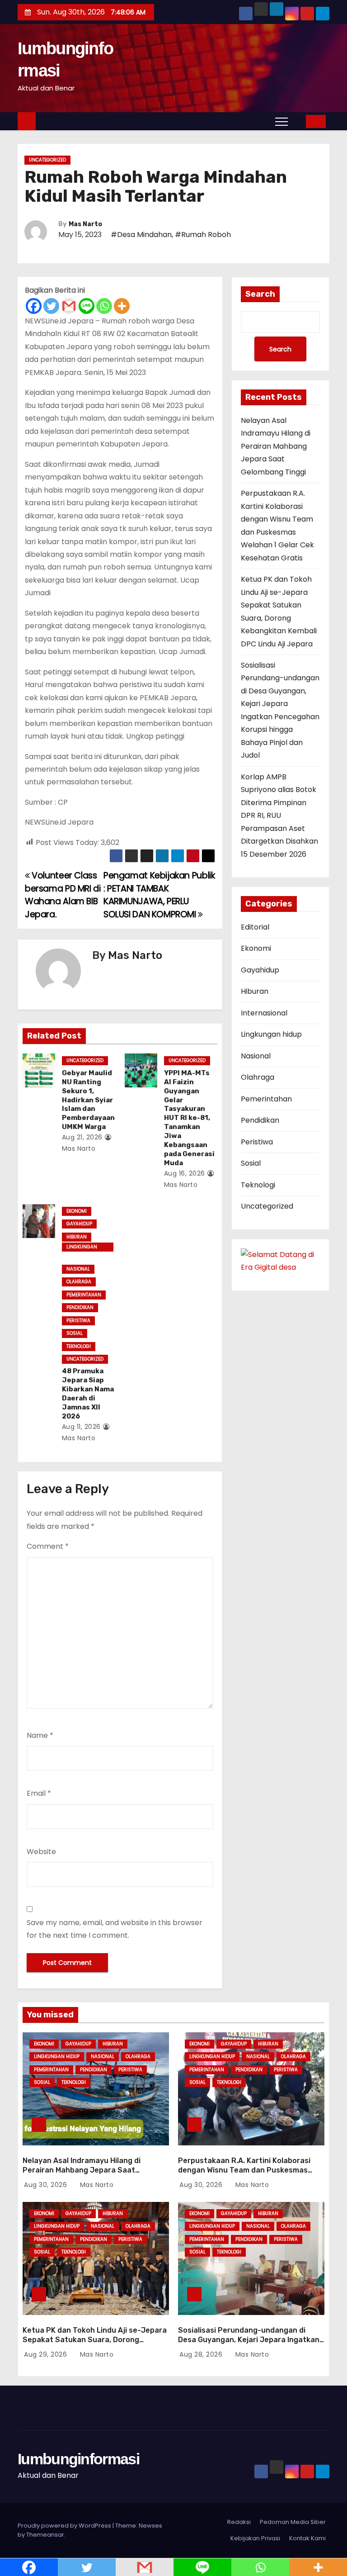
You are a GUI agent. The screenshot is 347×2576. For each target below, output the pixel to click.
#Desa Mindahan (141, 235)
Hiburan (77, 1237)
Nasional (78, 1269)
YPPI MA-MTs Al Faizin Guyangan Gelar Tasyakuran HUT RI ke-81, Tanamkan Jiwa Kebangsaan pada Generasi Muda (189, 1118)
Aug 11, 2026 (81, 1427)
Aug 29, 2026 (47, 2354)
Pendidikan (80, 1307)
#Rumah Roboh (203, 235)
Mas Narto (85, 224)
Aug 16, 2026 (185, 1173)
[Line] (87, 306)
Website (41, 1852)
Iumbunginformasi (78, 2459)
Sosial (75, 1333)
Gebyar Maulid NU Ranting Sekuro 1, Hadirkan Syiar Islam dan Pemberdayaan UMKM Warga (88, 1100)
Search (260, 294)
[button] (299, 121)
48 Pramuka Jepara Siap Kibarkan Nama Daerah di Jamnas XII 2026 (88, 1394)
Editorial (255, 927)
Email (39, 1793)
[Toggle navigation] (281, 121)
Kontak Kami (307, 2538)
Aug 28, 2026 (202, 2354)
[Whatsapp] (104, 306)
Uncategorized (47, 160)
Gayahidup (79, 1224)
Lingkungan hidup (82, 1248)
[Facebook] (34, 306)
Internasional (264, 1013)
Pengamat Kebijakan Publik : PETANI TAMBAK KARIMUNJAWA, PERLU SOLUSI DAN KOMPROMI (159, 895)
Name (40, 1735)
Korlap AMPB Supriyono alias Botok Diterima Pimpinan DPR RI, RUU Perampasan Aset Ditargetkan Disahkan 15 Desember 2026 (279, 816)
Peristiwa (78, 1321)
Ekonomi (77, 1211)
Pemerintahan (84, 1295)
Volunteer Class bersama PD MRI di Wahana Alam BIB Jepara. (63, 895)
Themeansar (45, 2535)
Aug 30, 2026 (47, 2185)
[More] (122, 306)
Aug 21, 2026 (82, 1137)
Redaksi (239, 2522)
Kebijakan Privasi (255, 2538)
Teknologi (79, 1346)
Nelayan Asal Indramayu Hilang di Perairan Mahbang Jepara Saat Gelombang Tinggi (276, 446)
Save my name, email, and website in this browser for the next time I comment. (115, 1929)
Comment (48, 1546)
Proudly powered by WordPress (65, 2526)
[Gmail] (69, 306)
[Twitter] (51, 306)
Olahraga (79, 1282)
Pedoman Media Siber (293, 2522)
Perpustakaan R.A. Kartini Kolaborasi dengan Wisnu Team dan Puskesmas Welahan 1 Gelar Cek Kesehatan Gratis (246, 2170)
